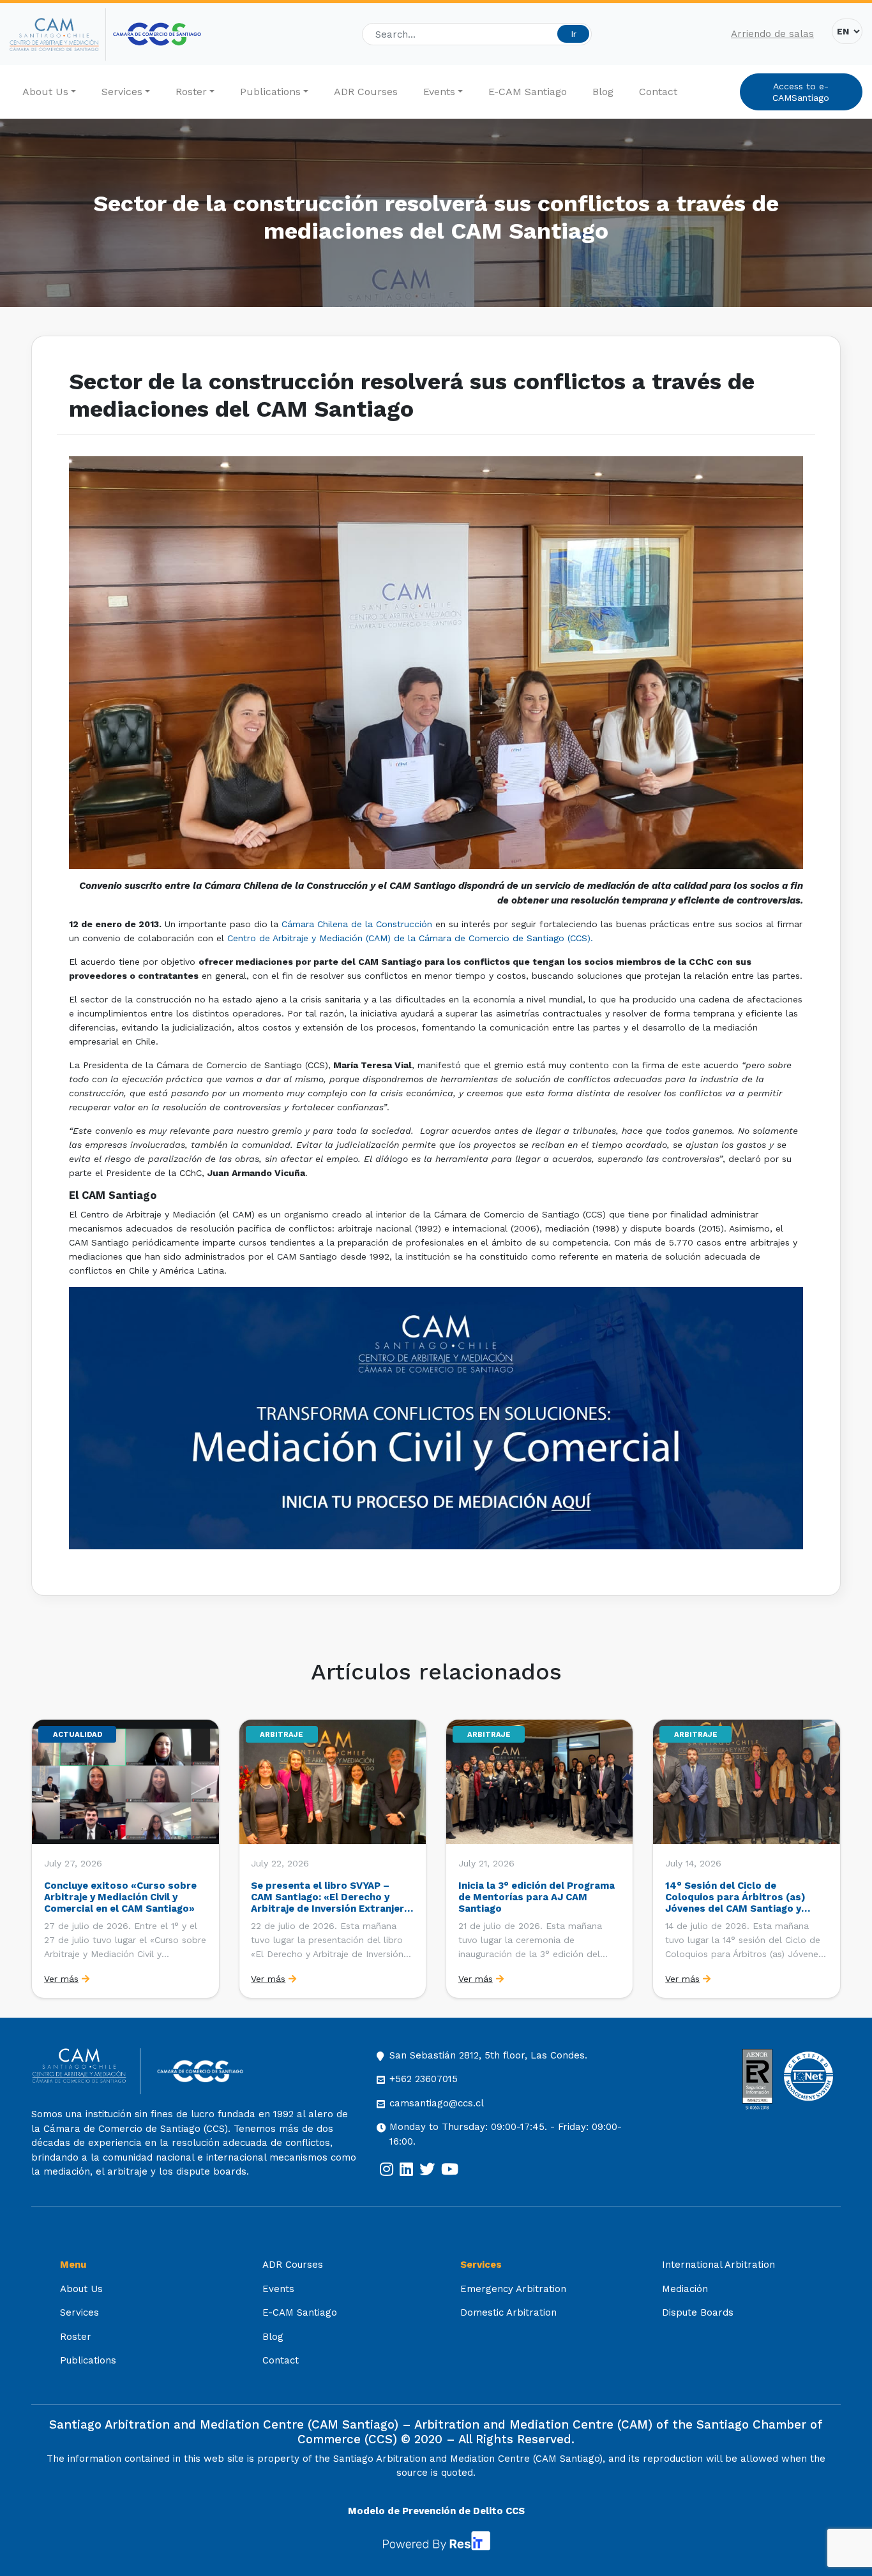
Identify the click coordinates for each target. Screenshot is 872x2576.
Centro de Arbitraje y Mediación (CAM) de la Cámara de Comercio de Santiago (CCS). (410, 938)
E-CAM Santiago (528, 92)
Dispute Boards (698, 2312)
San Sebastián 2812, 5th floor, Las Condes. (488, 2055)
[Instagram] (387, 2170)
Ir (574, 34)
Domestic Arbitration (508, 2312)
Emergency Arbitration (513, 2289)
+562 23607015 (424, 2079)
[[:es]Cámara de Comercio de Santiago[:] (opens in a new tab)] (157, 34)
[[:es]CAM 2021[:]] (58, 34)
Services (122, 92)
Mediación (685, 2289)
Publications (270, 92)
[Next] (830, 1859)
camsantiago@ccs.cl (437, 2103)
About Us (45, 92)
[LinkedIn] (406, 2170)
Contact (658, 92)
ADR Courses (366, 92)
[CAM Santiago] (86, 2072)
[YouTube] (450, 2170)
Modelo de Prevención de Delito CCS (436, 2511)
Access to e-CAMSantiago (801, 92)
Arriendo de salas (772, 34)
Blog (603, 92)
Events (439, 92)
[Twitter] (427, 2170)
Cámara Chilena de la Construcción (357, 924)
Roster (191, 92)
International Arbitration (718, 2265)
